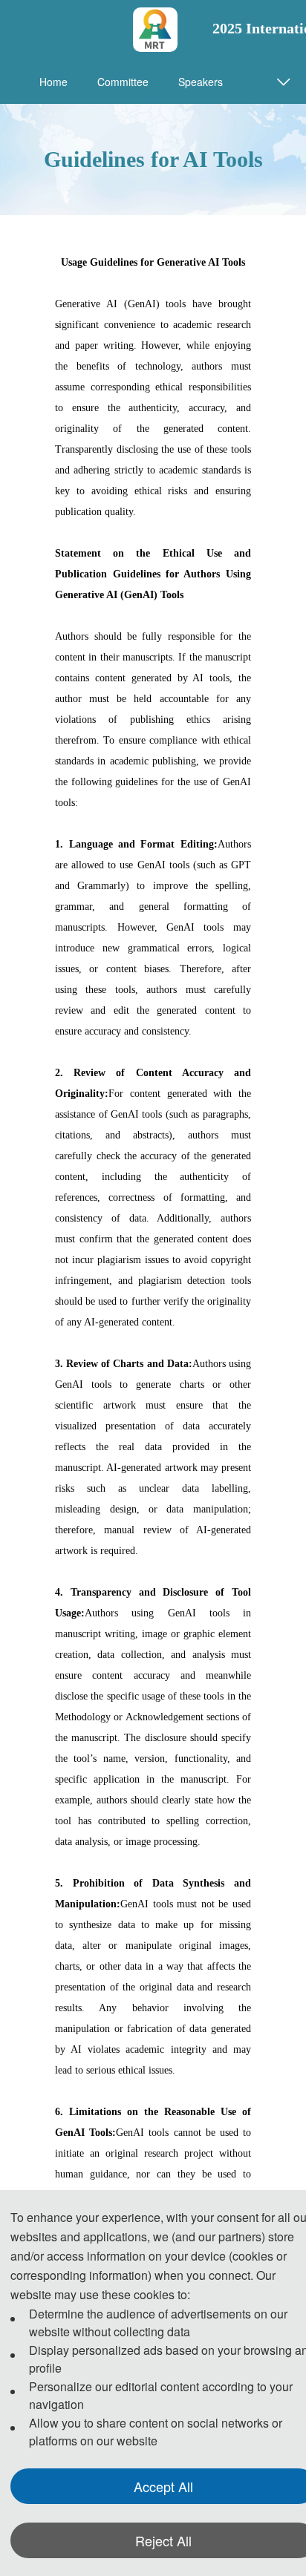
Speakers (201, 82)
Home (53, 82)
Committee (123, 82)
